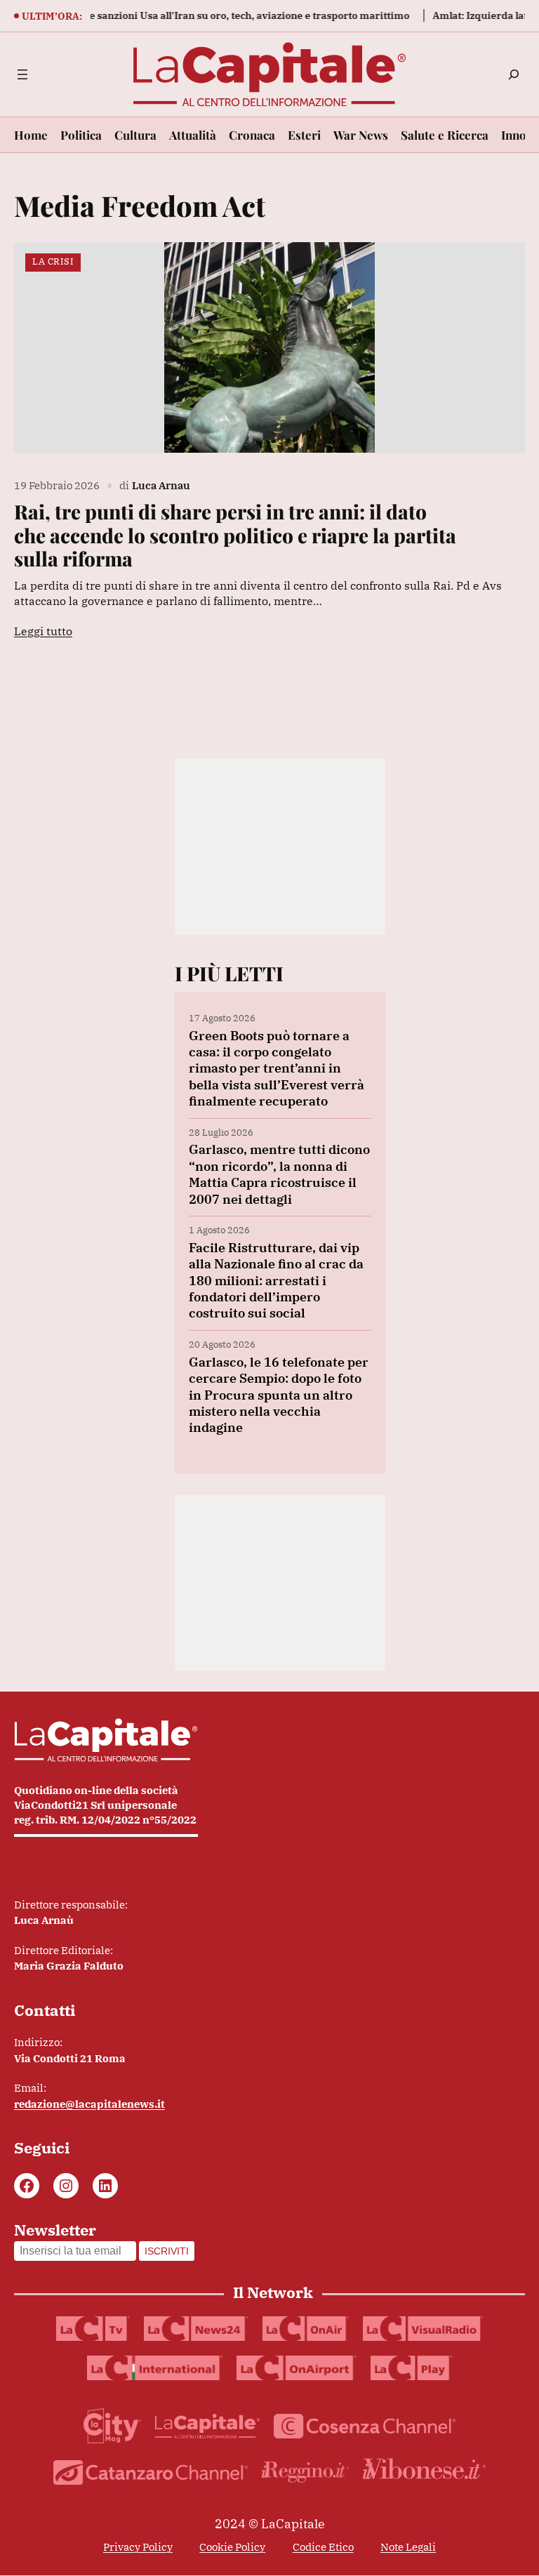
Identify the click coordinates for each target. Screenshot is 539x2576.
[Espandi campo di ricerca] (514, 74)
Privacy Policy (138, 2547)
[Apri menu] (22, 74)
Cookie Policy (232, 2547)
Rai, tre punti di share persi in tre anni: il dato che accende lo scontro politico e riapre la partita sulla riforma (235, 535)
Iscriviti (167, 2251)
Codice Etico (323, 2547)
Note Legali (408, 2547)
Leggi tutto (43, 631)
